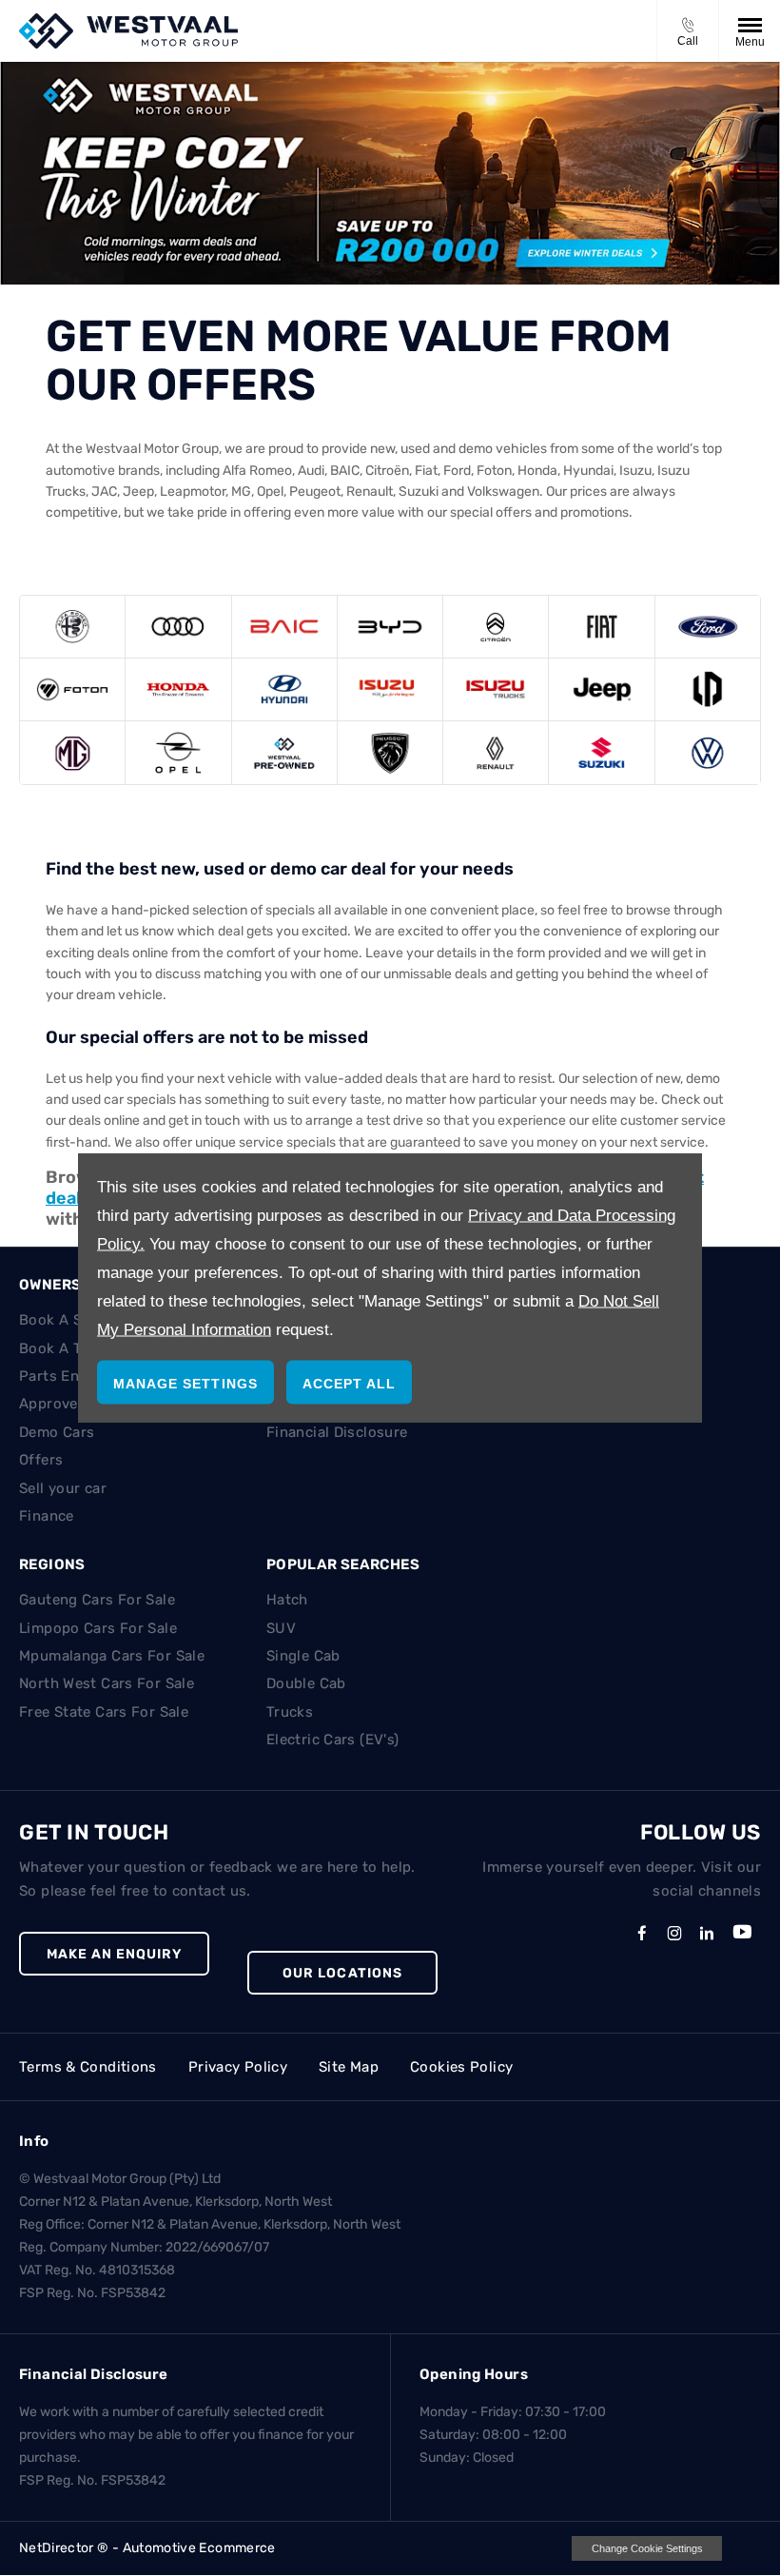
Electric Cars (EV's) (333, 1740)
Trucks (290, 1712)
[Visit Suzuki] (601, 752)
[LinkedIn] (707, 1933)
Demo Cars (57, 1432)
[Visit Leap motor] (708, 689)
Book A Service (71, 1320)
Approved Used (73, 1404)
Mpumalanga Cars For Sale (112, 1656)
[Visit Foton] (72, 689)
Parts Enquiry (67, 1376)
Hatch (287, 1600)
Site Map (349, 2067)
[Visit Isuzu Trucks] (496, 689)
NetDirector (58, 2548)
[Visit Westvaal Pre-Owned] (284, 752)
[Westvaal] (128, 31)
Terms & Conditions (88, 2067)
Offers (41, 1460)
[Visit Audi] (178, 627)
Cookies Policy (461, 2067)
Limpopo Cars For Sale (98, 1628)
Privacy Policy (238, 2067)
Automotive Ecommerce (199, 2548)
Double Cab (306, 1683)
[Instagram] (674, 1933)
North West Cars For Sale (107, 1683)
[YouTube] (742, 1936)
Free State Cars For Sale (104, 1712)
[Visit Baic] (284, 627)
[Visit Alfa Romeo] (72, 627)
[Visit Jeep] (601, 689)
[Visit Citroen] (496, 627)
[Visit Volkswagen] (708, 752)
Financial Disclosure (337, 1432)
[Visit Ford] (708, 627)
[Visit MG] (72, 752)
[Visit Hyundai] (284, 689)
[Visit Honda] (178, 689)
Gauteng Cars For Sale (97, 1600)
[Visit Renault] (496, 752)
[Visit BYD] (390, 627)
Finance (47, 1516)
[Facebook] (642, 1933)
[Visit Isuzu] (390, 689)
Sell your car (63, 1488)
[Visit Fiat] (601, 627)
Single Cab (303, 1656)
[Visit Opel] (178, 752)
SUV (281, 1628)
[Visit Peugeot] (390, 752)
